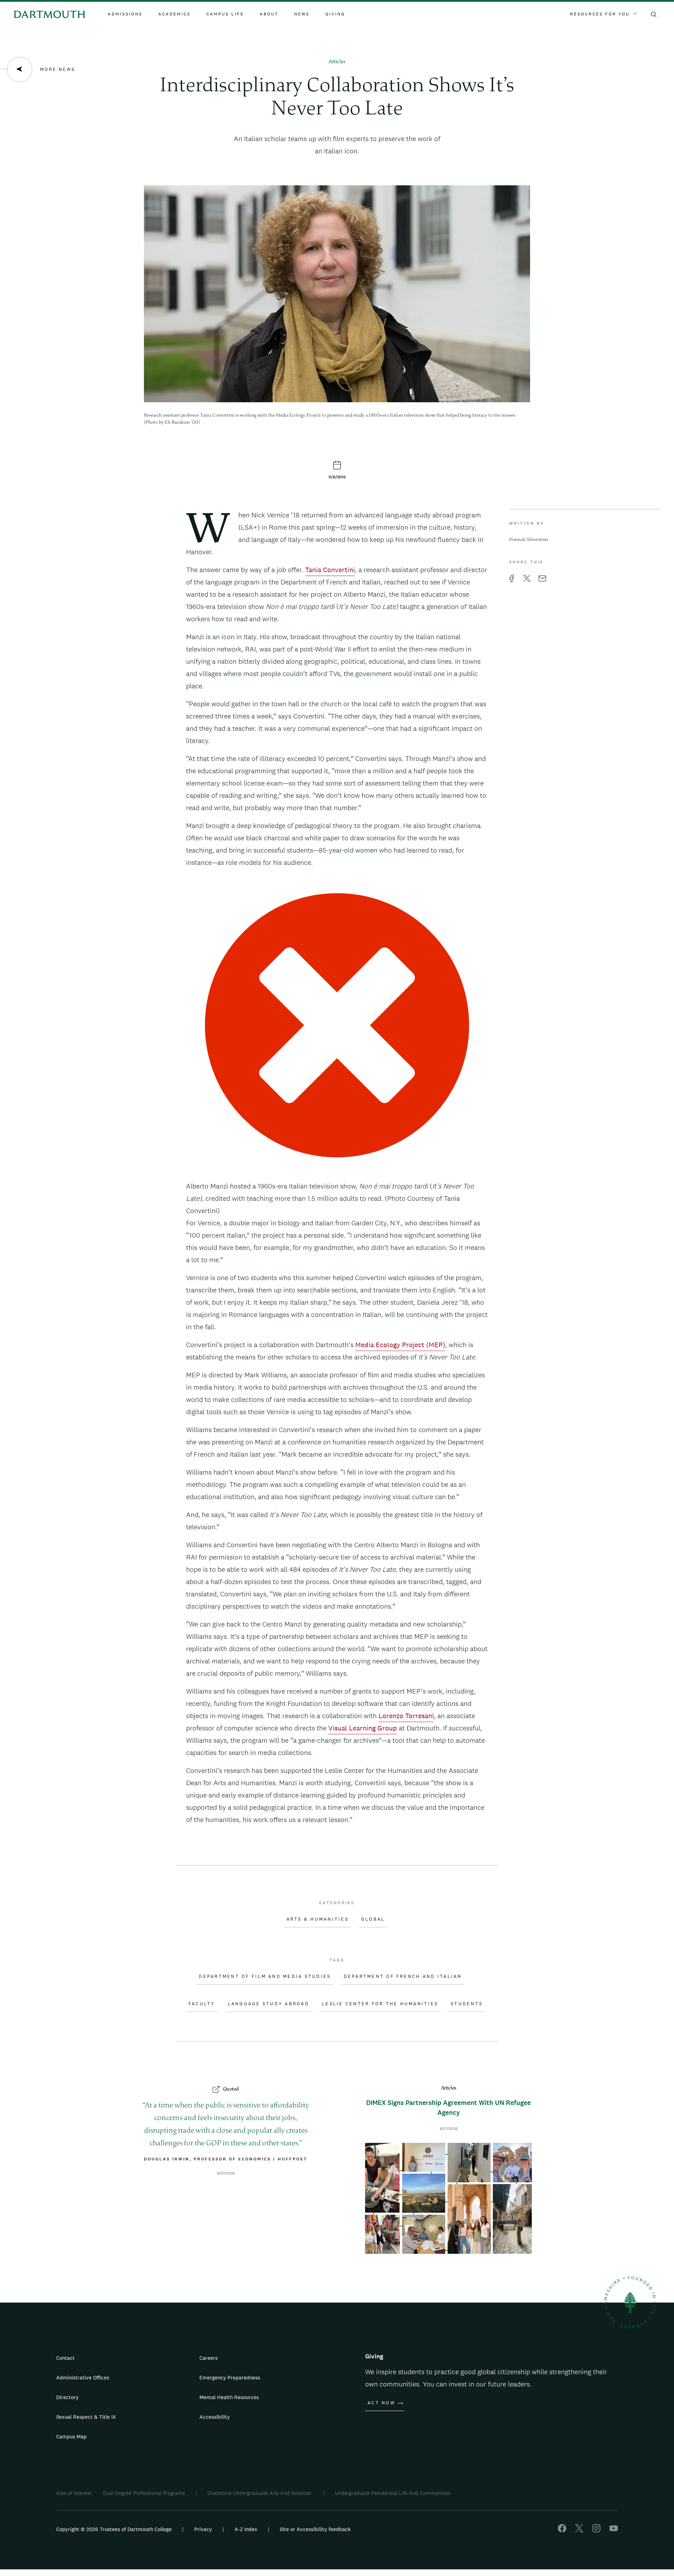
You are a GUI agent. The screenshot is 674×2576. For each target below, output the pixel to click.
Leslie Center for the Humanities (380, 2004)
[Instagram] (596, 2531)
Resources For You (600, 14)
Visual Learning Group (363, 1728)
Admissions (125, 14)
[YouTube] (614, 2531)
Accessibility (215, 2417)
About (269, 14)
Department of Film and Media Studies (265, 1976)
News (302, 14)
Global (373, 1919)
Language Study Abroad (269, 2004)
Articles (337, 62)
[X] (579, 2531)
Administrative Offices (83, 2378)
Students (467, 2004)
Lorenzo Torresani (406, 1716)
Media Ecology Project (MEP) (400, 1345)
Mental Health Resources (229, 2397)
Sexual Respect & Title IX (86, 2417)
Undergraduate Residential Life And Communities (393, 2493)
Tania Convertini (330, 570)
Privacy (203, 2529)
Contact (65, 2358)
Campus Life (225, 14)
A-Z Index (246, 2529)
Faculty (202, 2004)
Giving (335, 14)
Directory (67, 2397)
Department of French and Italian (403, 1976)
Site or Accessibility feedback (315, 2529)
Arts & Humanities (318, 1919)
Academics (174, 14)
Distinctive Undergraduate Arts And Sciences (260, 2493)
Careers (209, 2358)
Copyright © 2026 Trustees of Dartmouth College (114, 2529)
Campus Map (71, 2436)
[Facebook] (562, 2531)
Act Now (381, 2403)
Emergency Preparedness (230, 2378)
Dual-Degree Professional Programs (144, 2493)
